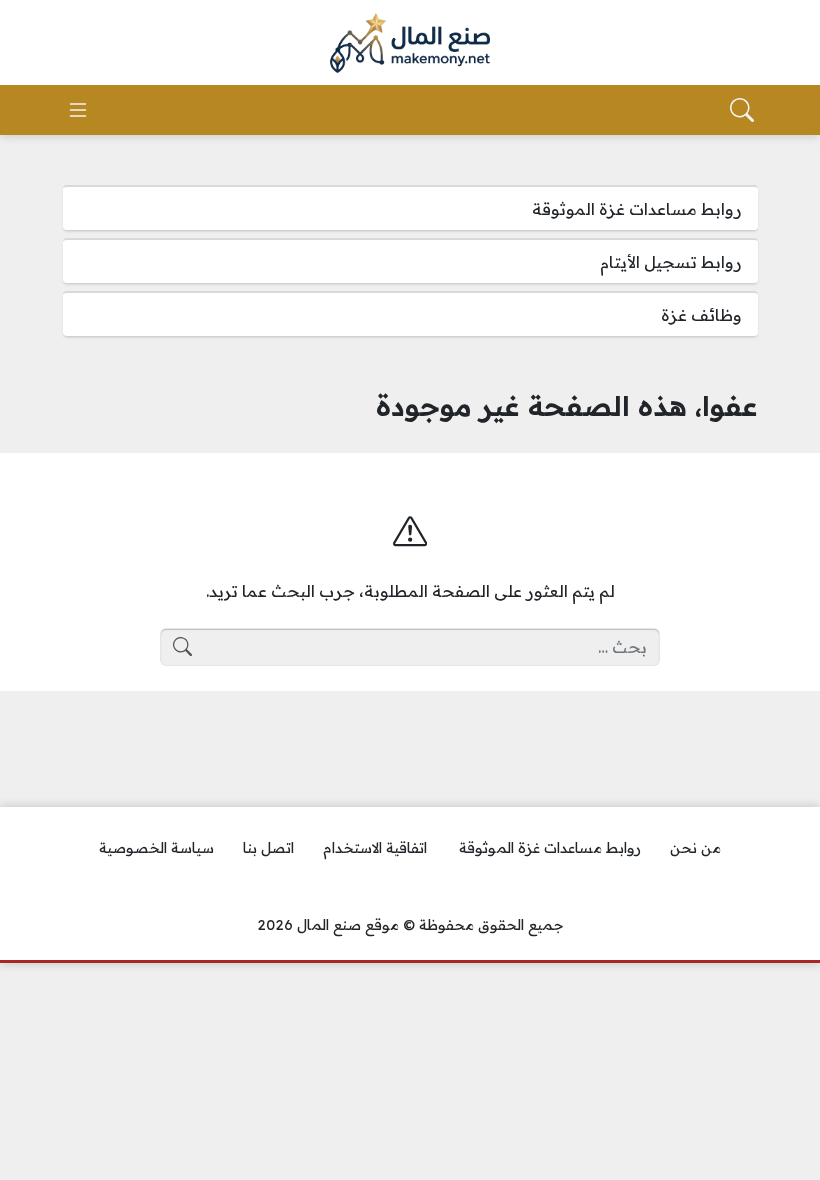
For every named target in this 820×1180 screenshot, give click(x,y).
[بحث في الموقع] (742, 110)
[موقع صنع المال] (410, 43)
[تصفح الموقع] (78, 110)
